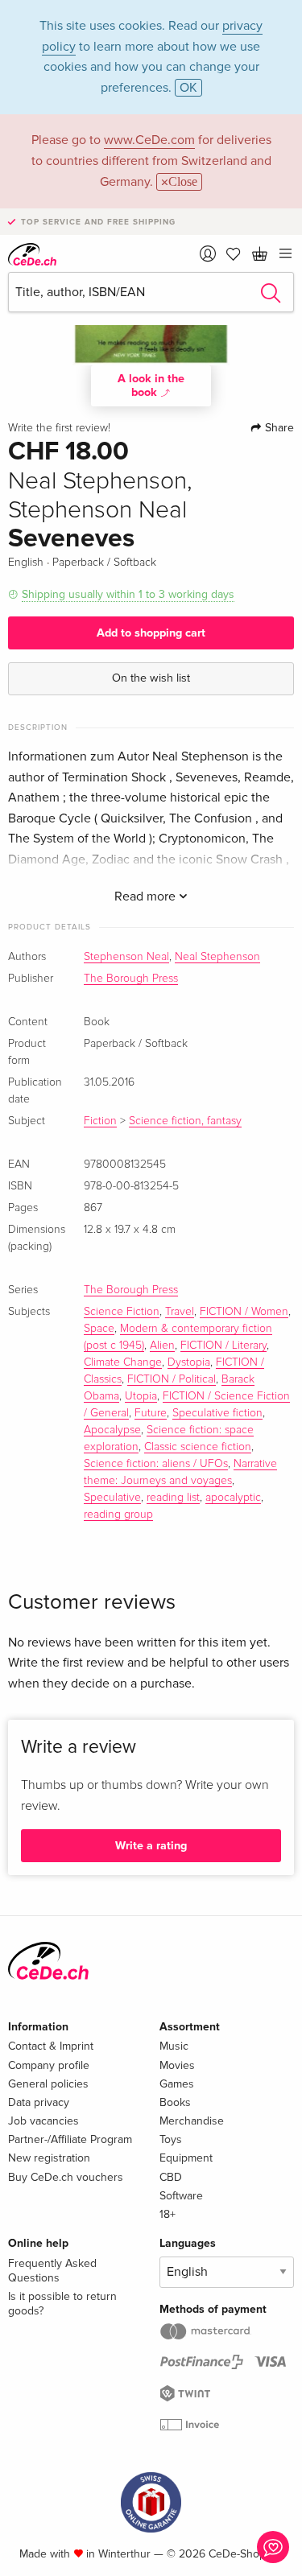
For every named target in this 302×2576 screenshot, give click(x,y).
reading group (118, 1515)
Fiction (100, 1121)
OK (188, 88)
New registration (49, 2158)
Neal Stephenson (217, 957)
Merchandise (192, 2121)
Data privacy (39, 2102)
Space (99, 1329)
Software (181, 2196)
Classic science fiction (198, 1447)
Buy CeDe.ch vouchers (66, 2177)
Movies (177, 2065)
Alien (162, 1346)
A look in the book (151, 385)
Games (177, 2084)
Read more (147, 896)
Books (175, 2102)
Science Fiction (122, 1312)
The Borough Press (131, 979)
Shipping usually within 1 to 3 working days (128, 594)
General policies (48, 2084)
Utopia (141, 1396)
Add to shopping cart (151, 633)
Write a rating (151, 1846)
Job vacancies (43, 2121)
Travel (180, 1312)
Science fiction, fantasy (185, 1121)
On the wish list (151, 678)
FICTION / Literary (223, 1346)
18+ (168, 2214)
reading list (173, 1498)
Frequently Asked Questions (52, 2271)
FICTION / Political (172, 1379)
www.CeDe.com (149, 140)
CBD (171, 2177)
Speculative (112, 1498)
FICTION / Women (244, 1312)
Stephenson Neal (126, 957)
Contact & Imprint (51, 2046)
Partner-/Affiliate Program (70, 2139)
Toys (171, 2139)
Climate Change (123, 1362)
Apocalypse (112, 1430)
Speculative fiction (217, 1413)
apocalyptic (233, 1498)
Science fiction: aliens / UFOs (156, 1464)
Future (151, 1413)
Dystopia (189, 1362)
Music (174, 2046)
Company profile (49, 2065)
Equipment (186, 2158)
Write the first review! (59, 428)
